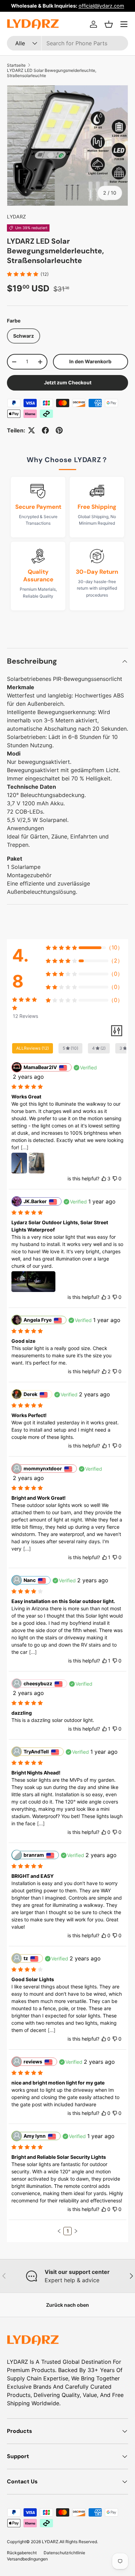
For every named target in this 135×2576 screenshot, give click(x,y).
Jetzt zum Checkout (68, 382)
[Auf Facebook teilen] (45, 430)
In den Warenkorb (90, 361)
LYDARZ (16, 217)
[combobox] (67, 43)
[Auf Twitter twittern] (31, 430)
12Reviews (25, 1016)
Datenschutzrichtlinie (64, 2553)
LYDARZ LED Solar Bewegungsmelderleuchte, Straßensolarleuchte (52, 73)
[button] (109, 24)
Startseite (16, 65)
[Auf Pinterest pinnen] (59, 430)
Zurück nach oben (67, 2305)
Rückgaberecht (22, 2553)
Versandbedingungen (27, 2559)
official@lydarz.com (101, 6)
